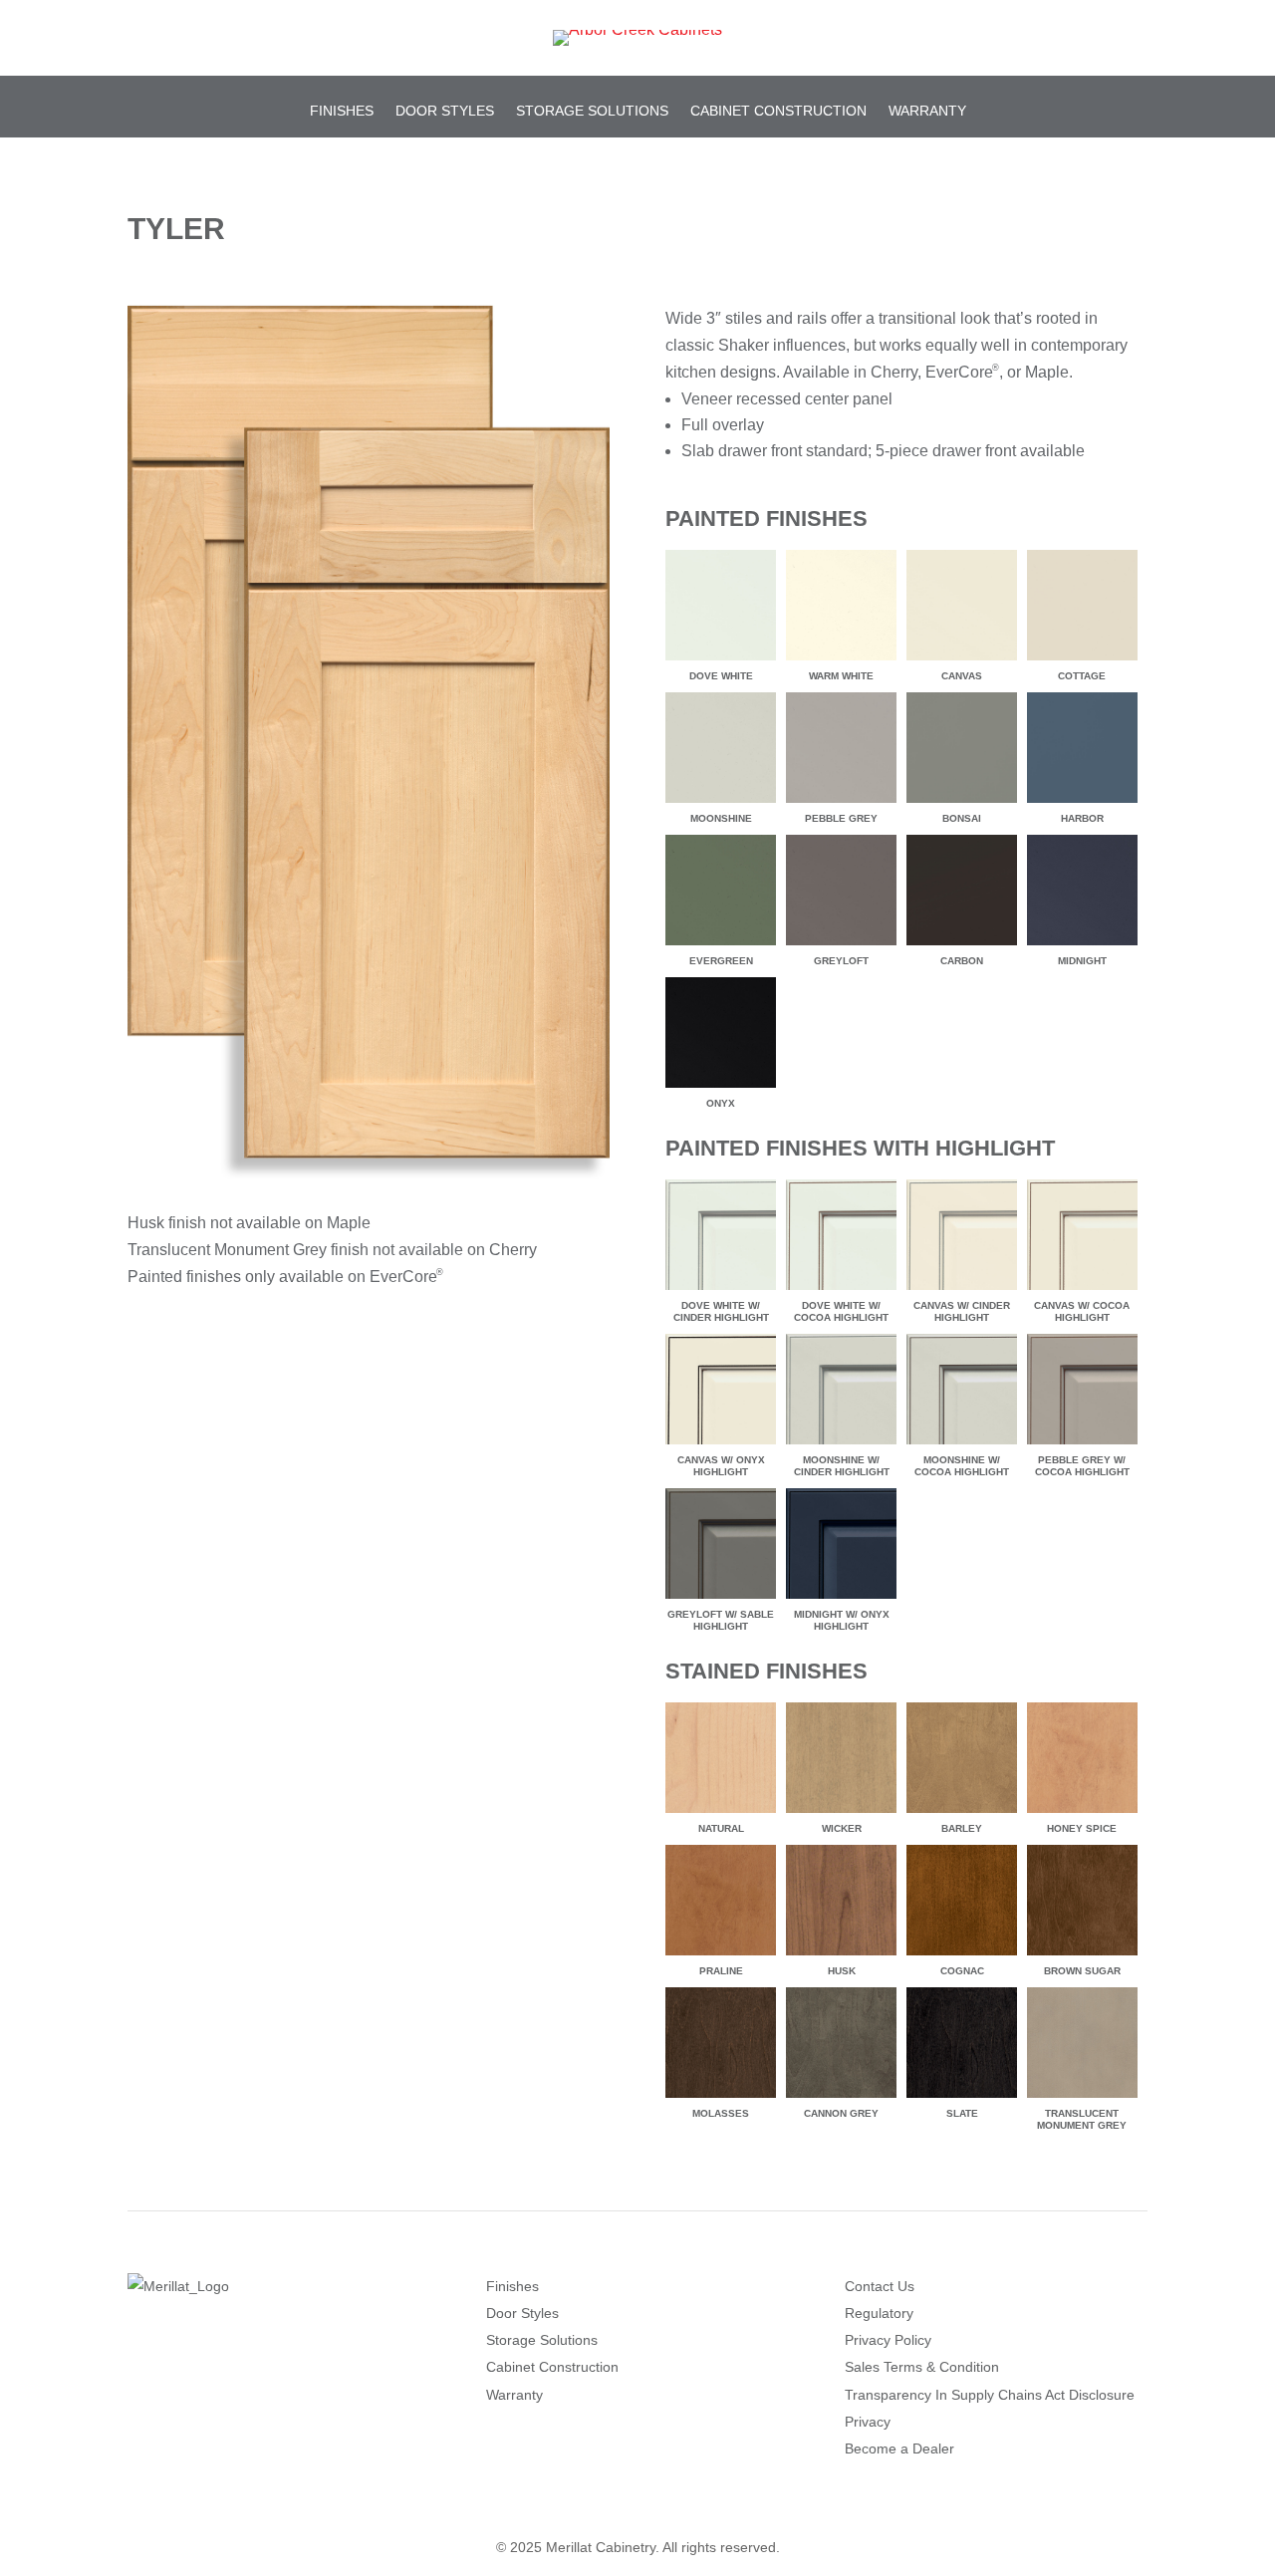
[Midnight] (1082, 945)
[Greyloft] (841, 945)
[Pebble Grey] (841, 802)
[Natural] (721, 1812)
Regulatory (879, 2313)
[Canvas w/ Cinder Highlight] (962, 1289)
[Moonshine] (721, 802)
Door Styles (445, 111)
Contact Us (880, 2286)
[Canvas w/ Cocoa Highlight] (1082, 1289)
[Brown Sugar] (1082, 1955)
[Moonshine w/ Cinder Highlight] (841, 1444)
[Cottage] (1082, 660)
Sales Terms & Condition (922, 2367)
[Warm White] (841, 660)
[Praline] (721, 1955)
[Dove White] (721, 660)
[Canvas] (962, 660)
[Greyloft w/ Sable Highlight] (721, 1598)
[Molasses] (721, 2097)
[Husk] (841, 1955)
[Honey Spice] (1082, 1812)
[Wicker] (841, 1812)
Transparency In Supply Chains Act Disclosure (990, 2395)
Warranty (927, 111)
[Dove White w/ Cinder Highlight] (721, 1289)
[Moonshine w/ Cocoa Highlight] (962, 1444)
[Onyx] (721, 1087)
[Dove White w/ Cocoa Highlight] (841, 1289)
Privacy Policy (888, 2340)
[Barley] (962, 1812)
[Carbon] (962, 945)
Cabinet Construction (778, 111)
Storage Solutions (592, 111)
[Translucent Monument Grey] (1082, 2097)
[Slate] (962, 2097)
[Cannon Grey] (841, 2097)
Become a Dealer (899, 2448)
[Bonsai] (962, 802)
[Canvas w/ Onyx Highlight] (721, 1444)
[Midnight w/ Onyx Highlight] (841, 1598)
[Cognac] (962, 1955)
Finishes (342, 111)
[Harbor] (1082, 802)
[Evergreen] (721, 945)
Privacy (868, 2422)
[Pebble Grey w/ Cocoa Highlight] (1082, 1444)
